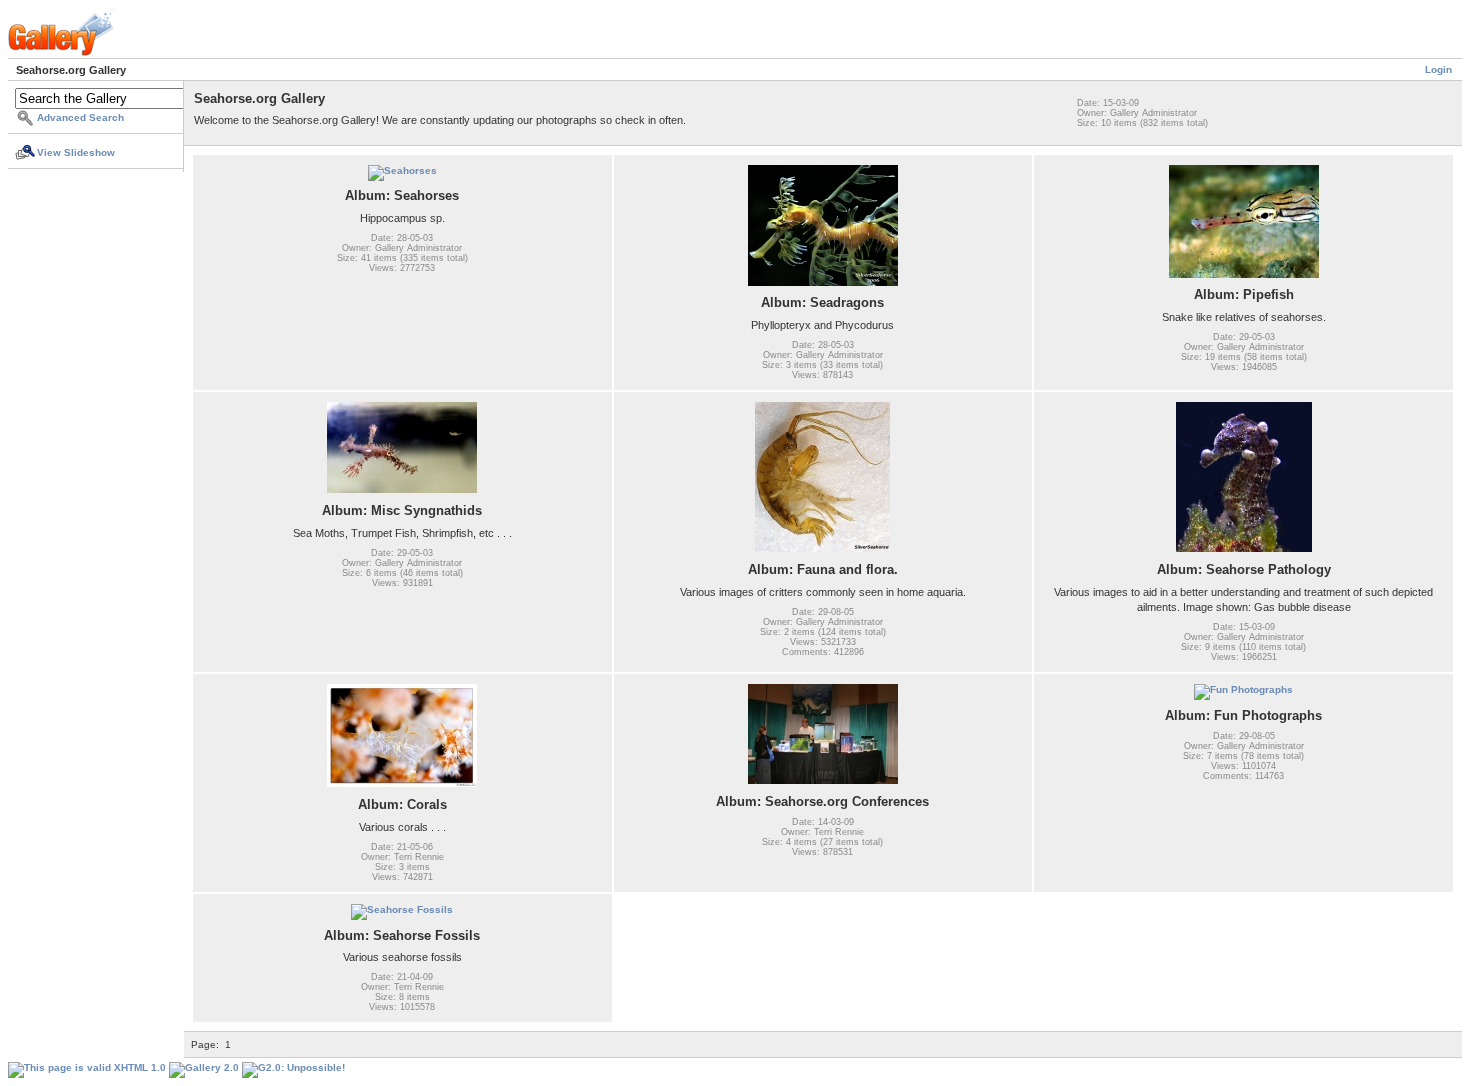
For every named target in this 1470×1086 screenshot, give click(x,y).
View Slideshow (76, 152)
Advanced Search (80, 117)
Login (1438, 69)
